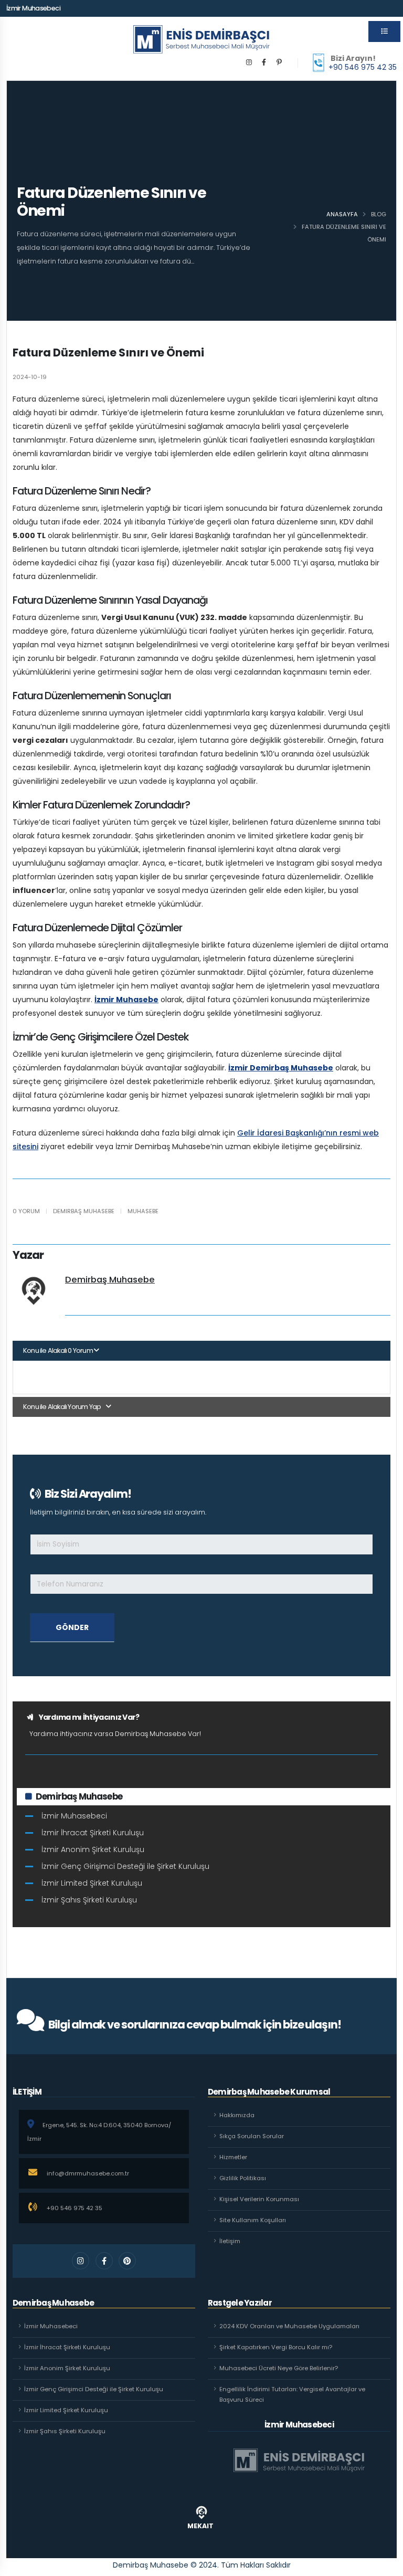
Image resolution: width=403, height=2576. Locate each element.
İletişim (230, 2241)
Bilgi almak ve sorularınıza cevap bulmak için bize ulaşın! (195, 2025)
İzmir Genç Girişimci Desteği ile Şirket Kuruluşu (125, 1866)
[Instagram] (249, 62)
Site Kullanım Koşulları (253, 2220)
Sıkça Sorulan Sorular (252, 2136)
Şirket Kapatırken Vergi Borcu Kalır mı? (276, 2347)
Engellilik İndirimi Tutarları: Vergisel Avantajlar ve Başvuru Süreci (292, 2394)
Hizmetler (233, 2157)
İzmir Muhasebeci (33, 8)
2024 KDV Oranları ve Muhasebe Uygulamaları (289, 2326)
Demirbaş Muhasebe (110, 1280)
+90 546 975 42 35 (363, 67)
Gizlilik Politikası (243, 2178)
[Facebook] (264, 62)
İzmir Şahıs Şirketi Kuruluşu (89, 1900)
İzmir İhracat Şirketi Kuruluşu (93, 1833)
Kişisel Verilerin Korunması (259, 2199)
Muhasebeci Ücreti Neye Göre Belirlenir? (279, 2368)
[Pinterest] (279, 62)
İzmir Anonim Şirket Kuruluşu (93, 1849)
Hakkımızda (237, 2115)
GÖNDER (72, 1627)
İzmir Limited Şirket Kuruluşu (92, 1883)
